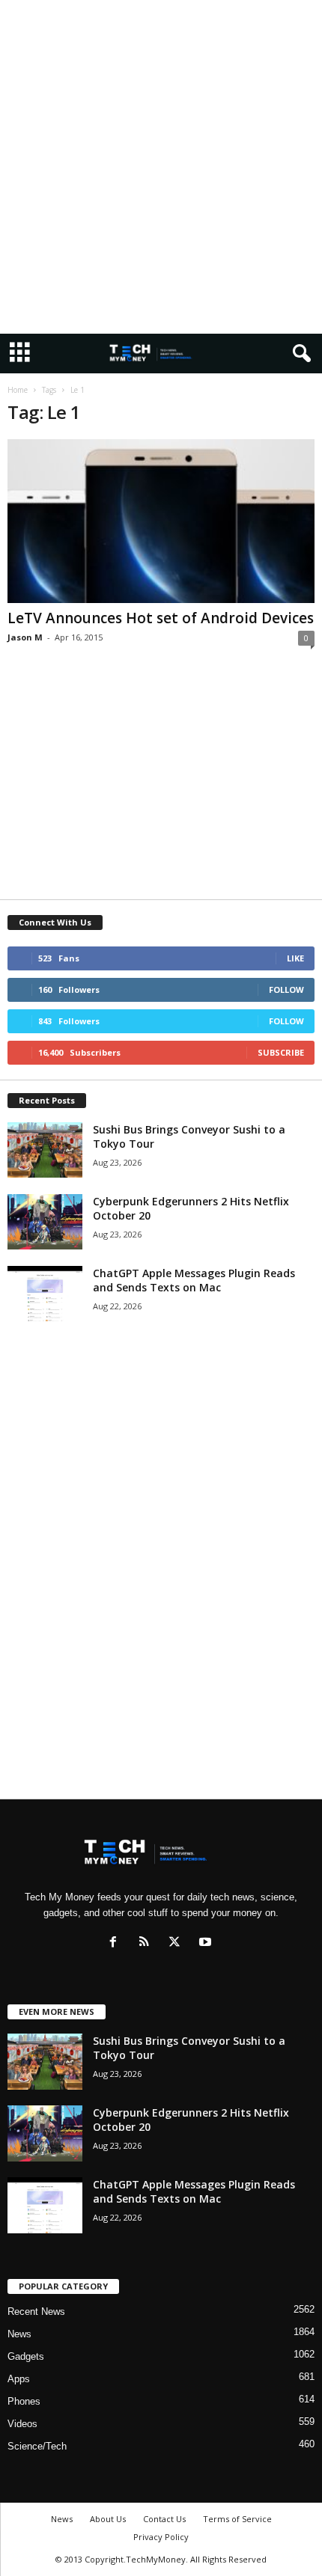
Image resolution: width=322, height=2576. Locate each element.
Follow (286, 989)
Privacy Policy (161, 2537)
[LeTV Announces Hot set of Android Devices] (161, 521)
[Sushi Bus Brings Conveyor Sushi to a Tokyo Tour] (45, 1150)
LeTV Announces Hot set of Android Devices (161, 618)
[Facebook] (116, 1943)
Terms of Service (237, 2519)
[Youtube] (207, 1943)
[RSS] (147, 1943)
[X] (178, 1943)
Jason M (25, 637)
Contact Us (164, 2519)
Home (18, 390)
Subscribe (281, 1052)
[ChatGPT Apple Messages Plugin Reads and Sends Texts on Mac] (45, 1294)
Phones (24, 2401)
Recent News (36, 2312)
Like (295, 958)
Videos (22, 2424)
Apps (19, 2379)
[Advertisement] (161, 167)
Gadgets (26, 2356)
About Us (108, 2519)
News (19, 2334)
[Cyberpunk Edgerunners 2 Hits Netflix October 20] (45, 1222)
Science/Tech (37, 2446)
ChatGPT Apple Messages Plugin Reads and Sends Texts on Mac (194, 1280)
